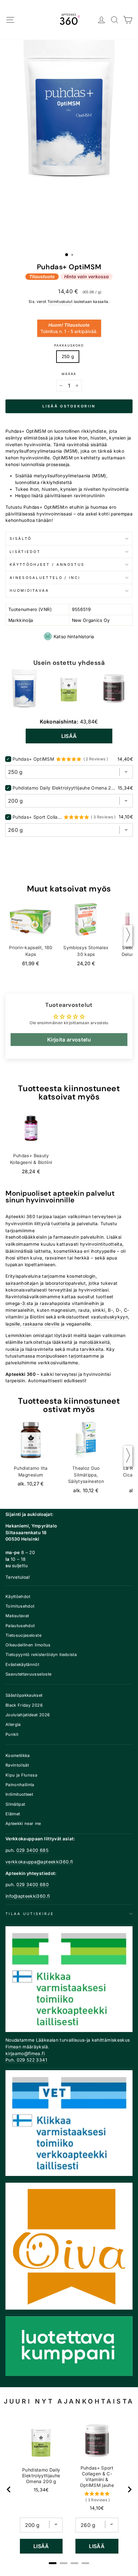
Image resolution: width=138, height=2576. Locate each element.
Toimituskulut (60, 302)
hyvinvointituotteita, (102, 1244)
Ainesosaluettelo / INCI (45, 578)
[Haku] (115, 20)
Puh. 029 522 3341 (26, 2060)
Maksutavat (17, 1616)
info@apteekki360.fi (28, 1896)
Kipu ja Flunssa (21, 1775)
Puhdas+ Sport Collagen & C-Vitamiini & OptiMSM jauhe (37, 817)
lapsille (13, 1324)
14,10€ (97, 2508)
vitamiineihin (86, 1303)
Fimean (13, 2047)
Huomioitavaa (30, 590)
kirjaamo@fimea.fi (25, 2053)
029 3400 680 (33, 1885)
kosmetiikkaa (68, 1251)
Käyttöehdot (18, 1597)
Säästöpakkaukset (24, 1695)
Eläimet (13, 1814)
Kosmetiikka (18, 1756)
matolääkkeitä (95, 1342)
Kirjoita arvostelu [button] (69, 1040)
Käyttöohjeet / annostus (47, 565)
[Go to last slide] (9, 2489)
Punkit (12, 1734)
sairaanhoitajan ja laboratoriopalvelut (46, 1283)
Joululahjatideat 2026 (28, 1715)
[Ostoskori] (128, 20)
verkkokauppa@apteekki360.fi (39, 1862)
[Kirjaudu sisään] (102, 20)
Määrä (69, 374)
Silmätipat (15, 1804)
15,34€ (41, 2490)
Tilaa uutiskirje (30, 1914)
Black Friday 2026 (24, 1705)
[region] (69, 2489)
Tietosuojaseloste (23, 1635)
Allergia (13, 1724)
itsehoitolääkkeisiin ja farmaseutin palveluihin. (55, 1237)
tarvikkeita (92, 1349)
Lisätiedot (25, 552)
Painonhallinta (20, 1785)
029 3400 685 (32, 1850)
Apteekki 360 (20, 1217)
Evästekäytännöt (22, 1664)
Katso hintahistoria (74, 636)
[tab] (53, 2563)
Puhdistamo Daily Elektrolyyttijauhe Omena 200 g (64, 788)
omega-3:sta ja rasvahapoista (38, 1303)
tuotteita (61, 1224)
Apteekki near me (23, 1823)
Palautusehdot (20, 1626)
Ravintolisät (17, 1765)
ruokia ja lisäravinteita (29, 1349)
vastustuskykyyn (109, 1317)
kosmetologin (81, 1276)
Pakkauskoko (69, 345)
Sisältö (21, 539)
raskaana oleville (41, 1324)
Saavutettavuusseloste (28, 1674)
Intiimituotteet (19, 1794)
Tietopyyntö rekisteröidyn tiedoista (41, 1655)
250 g (68, 356)
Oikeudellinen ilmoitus (28, 1645)
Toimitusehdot (20, 1606)
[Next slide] (129, 2489)
